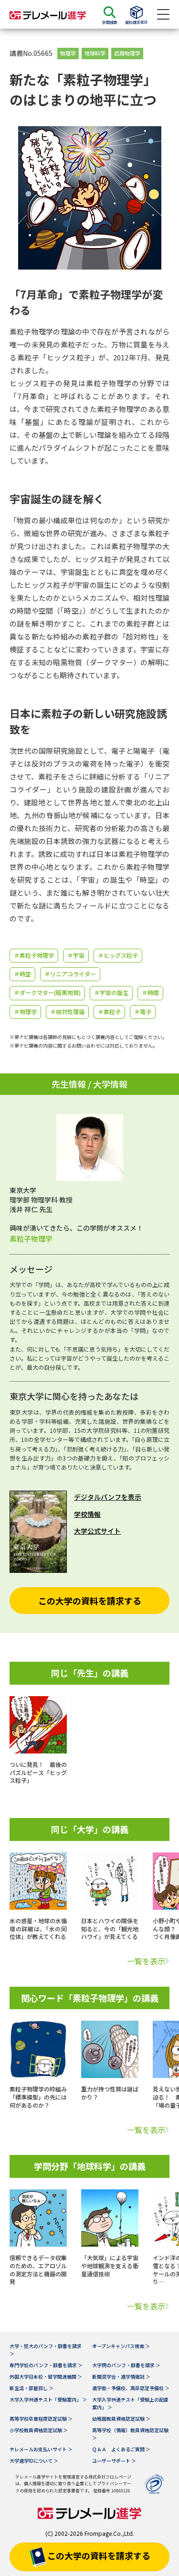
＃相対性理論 (67, 1012)
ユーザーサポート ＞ (114, 2461)
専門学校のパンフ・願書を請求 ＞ (46, 2365)
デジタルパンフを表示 (108, 1497)
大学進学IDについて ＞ (34, 2461)
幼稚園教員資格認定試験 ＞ (121, 2419)
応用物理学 (127, 53)
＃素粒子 (109, 1012)
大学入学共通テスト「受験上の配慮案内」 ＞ (130, 2403)
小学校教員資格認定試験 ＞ (39, 2430)
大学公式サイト (97, 1531)
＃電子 (143, 1012)
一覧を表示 (146, 1961)
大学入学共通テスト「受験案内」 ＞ (48, 2399)
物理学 (68, 53)
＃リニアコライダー (70, 974)
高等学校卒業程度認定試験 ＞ (41, 2419)
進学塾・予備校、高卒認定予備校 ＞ (131, 2388)
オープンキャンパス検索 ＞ (121, 2346)
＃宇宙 (76, 955)
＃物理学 (25, 1012)
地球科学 (95, 53)
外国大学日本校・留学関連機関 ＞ (46, 2376)
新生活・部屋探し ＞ (32, 2388)
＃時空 (22, 974)
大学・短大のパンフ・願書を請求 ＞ (46, 2350)
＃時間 (150, 992)
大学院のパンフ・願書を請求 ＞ (126, 2365)
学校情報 (87, 1514)
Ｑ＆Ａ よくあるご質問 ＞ (121, 2449)
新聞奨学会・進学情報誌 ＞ (121, 2376)
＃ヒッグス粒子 (118, 955)
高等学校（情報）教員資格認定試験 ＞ (130, 2434)
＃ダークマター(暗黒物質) (47, 992)
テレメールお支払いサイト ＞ (41, 2449)
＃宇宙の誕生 (111, 992)
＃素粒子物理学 (34, 955)
